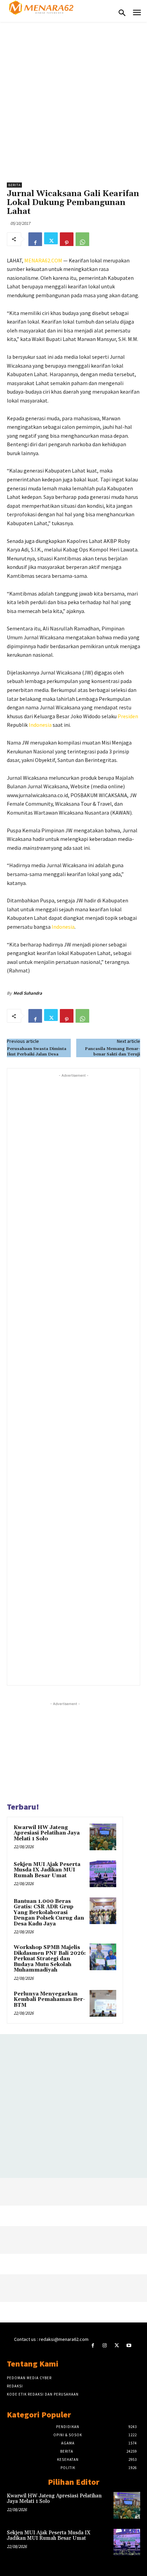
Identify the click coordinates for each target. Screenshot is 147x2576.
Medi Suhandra (28, 993)
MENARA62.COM (43, 260)
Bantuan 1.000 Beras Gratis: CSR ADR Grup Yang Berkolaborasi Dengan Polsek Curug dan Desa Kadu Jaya (49, 1913)
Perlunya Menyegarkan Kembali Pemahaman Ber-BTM (49, 2000)
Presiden (128, 716)
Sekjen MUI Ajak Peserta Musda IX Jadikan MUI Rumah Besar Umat (47, 1870)
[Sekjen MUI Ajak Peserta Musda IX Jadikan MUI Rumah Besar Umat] (103, 1874)
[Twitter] (51, 239)
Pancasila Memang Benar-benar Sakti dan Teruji (112, 1052)
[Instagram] (105, 2346)
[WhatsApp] (82, 239)
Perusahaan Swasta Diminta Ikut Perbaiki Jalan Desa (37, 1052)
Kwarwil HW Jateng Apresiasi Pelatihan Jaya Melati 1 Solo (47, 1833)
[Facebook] (35, 239)
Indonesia (40, 725)
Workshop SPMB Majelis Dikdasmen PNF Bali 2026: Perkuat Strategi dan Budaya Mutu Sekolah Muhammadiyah (50, 1959)
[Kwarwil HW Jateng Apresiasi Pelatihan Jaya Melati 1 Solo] (103, 1837)
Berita (14, 185)
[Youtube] (129, 2346)
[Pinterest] (67, 239)
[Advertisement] (73, 99)
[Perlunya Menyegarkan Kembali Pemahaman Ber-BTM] (103, 2003)
